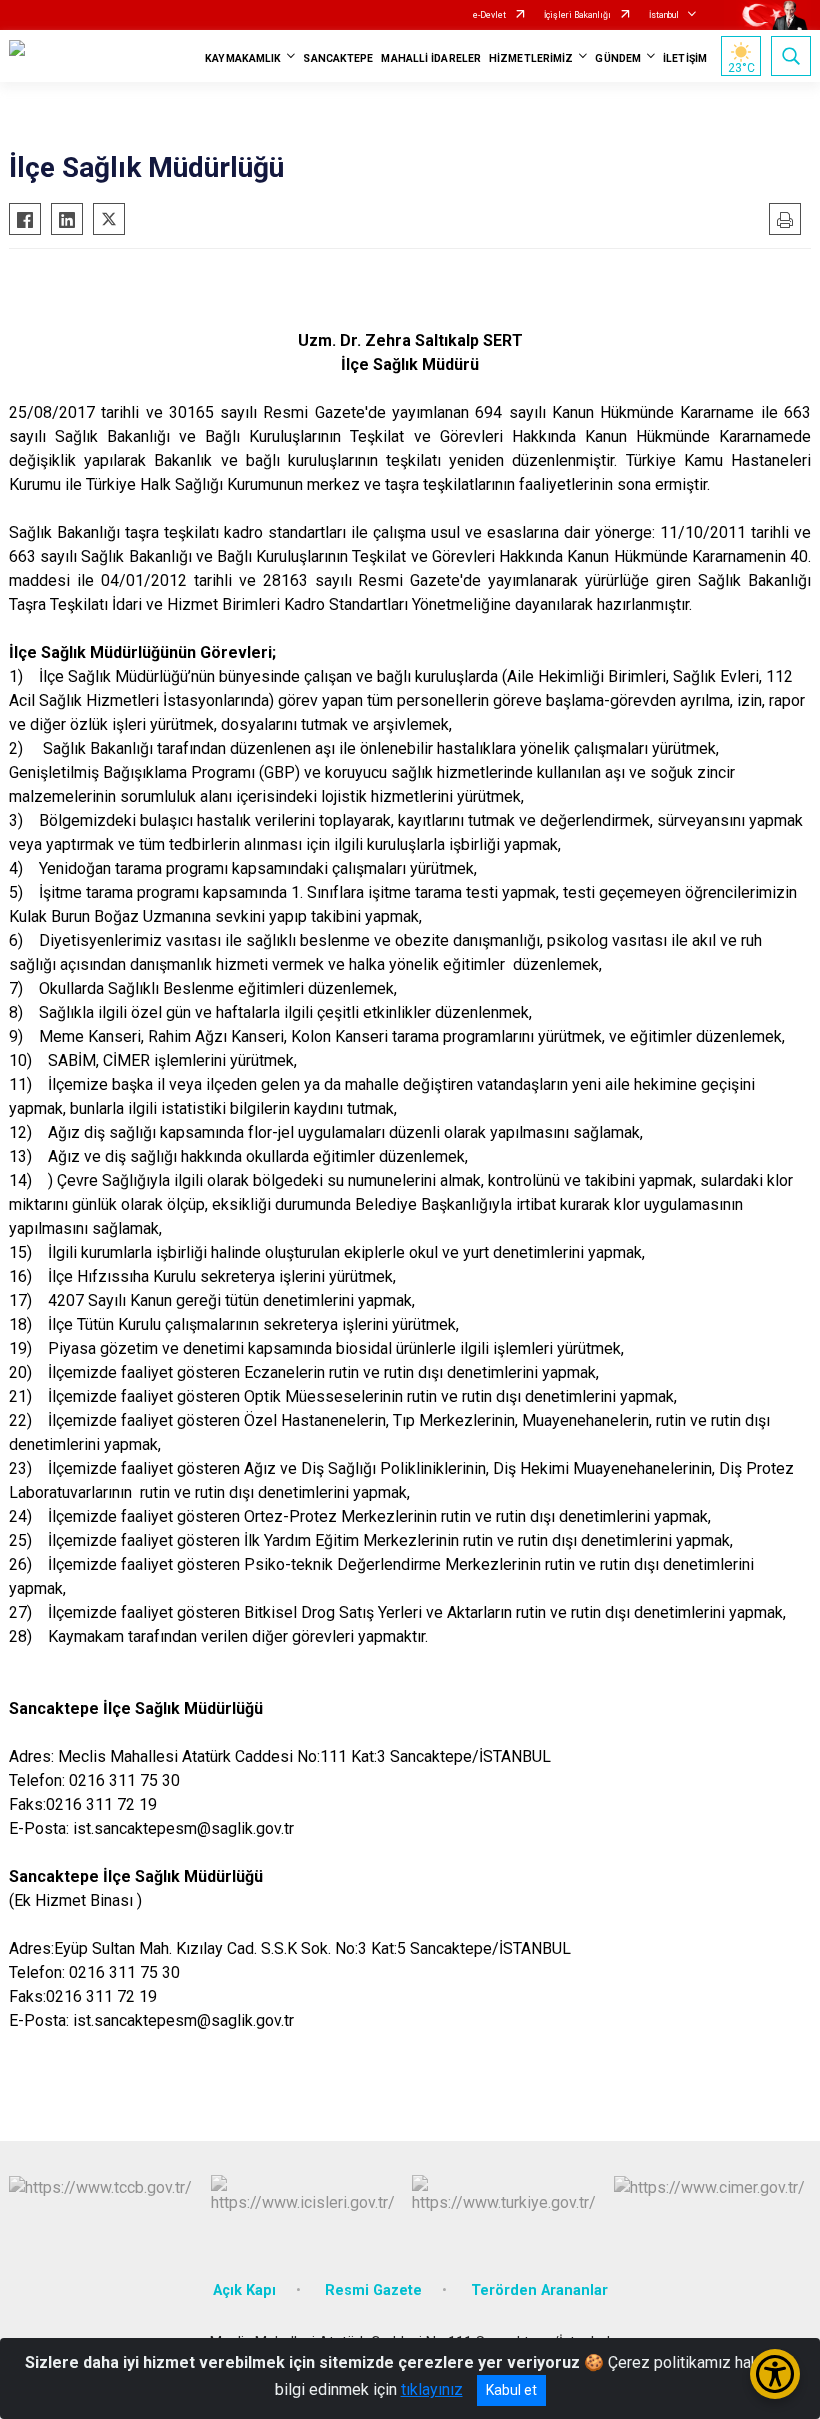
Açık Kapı (244, 2290)
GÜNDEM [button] (618, 58)
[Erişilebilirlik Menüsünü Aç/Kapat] (775, 2374)
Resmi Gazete (373, 2290)
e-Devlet (489, 15)
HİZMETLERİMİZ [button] (531, 58)
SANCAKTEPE (338, 58)
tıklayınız (432, 2389)
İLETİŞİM (685, 58)
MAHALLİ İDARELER (431, 58)
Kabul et (511, 2390)
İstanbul (664, 15)
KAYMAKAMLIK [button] (243, 58)
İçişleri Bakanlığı (577, 15)
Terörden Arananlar (539, 2290)
